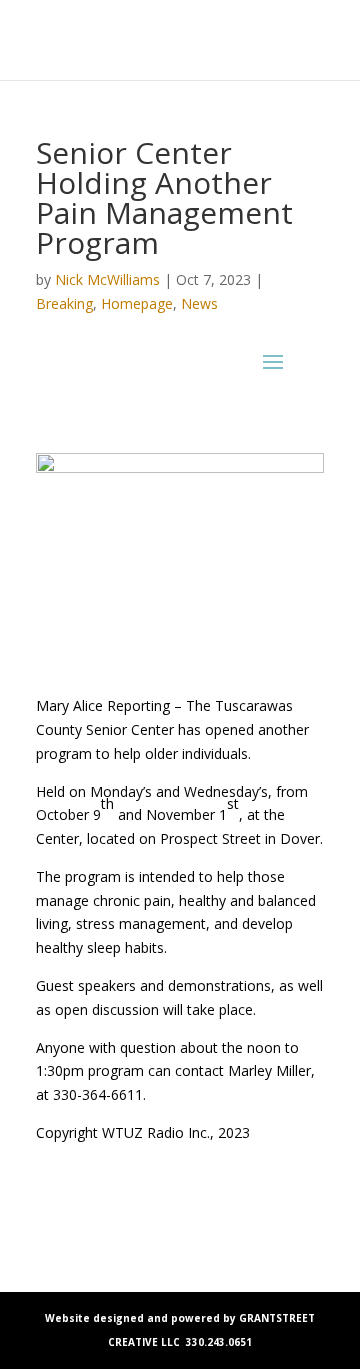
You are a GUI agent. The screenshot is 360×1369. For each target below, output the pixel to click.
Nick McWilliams (107, 279)
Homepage (137, 303)
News (199, 303)
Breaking (64, 303)
